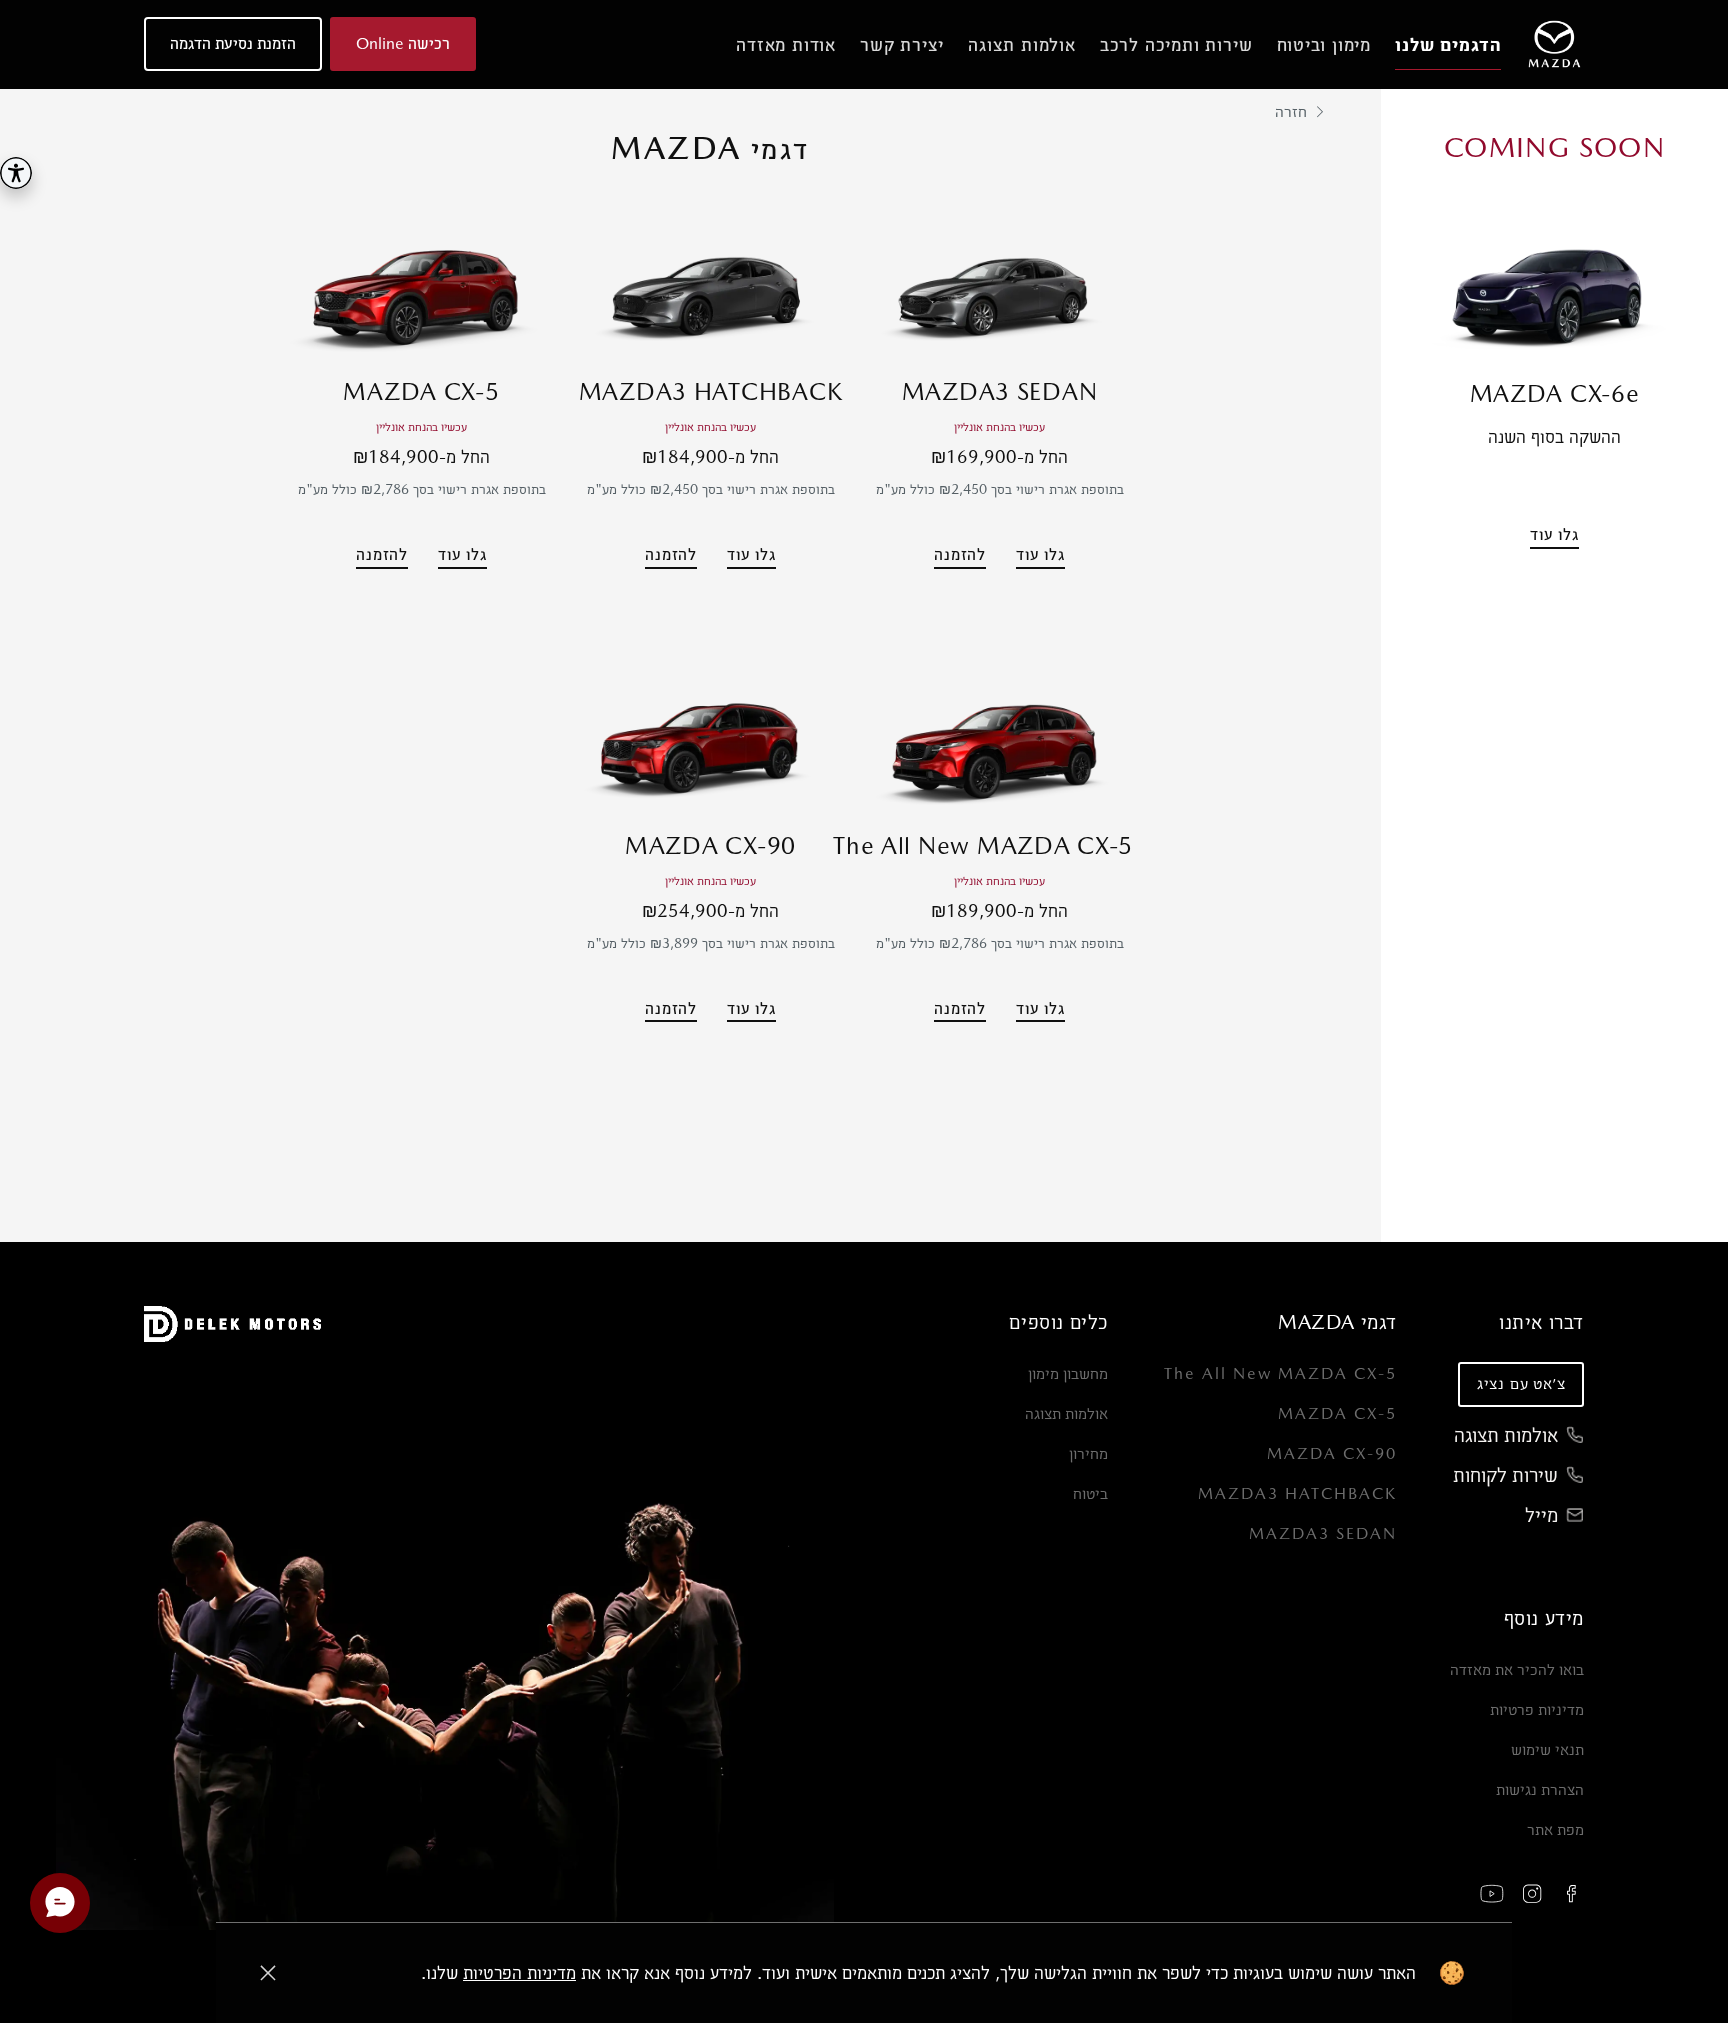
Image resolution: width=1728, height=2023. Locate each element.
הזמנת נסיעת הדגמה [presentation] (233, 43)
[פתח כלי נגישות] (16, 173)
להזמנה (960, 554)
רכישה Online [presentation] (403, 43)
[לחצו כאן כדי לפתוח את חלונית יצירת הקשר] (60, 1903)
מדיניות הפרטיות (519, 1972)
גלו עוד (1554, 534)
